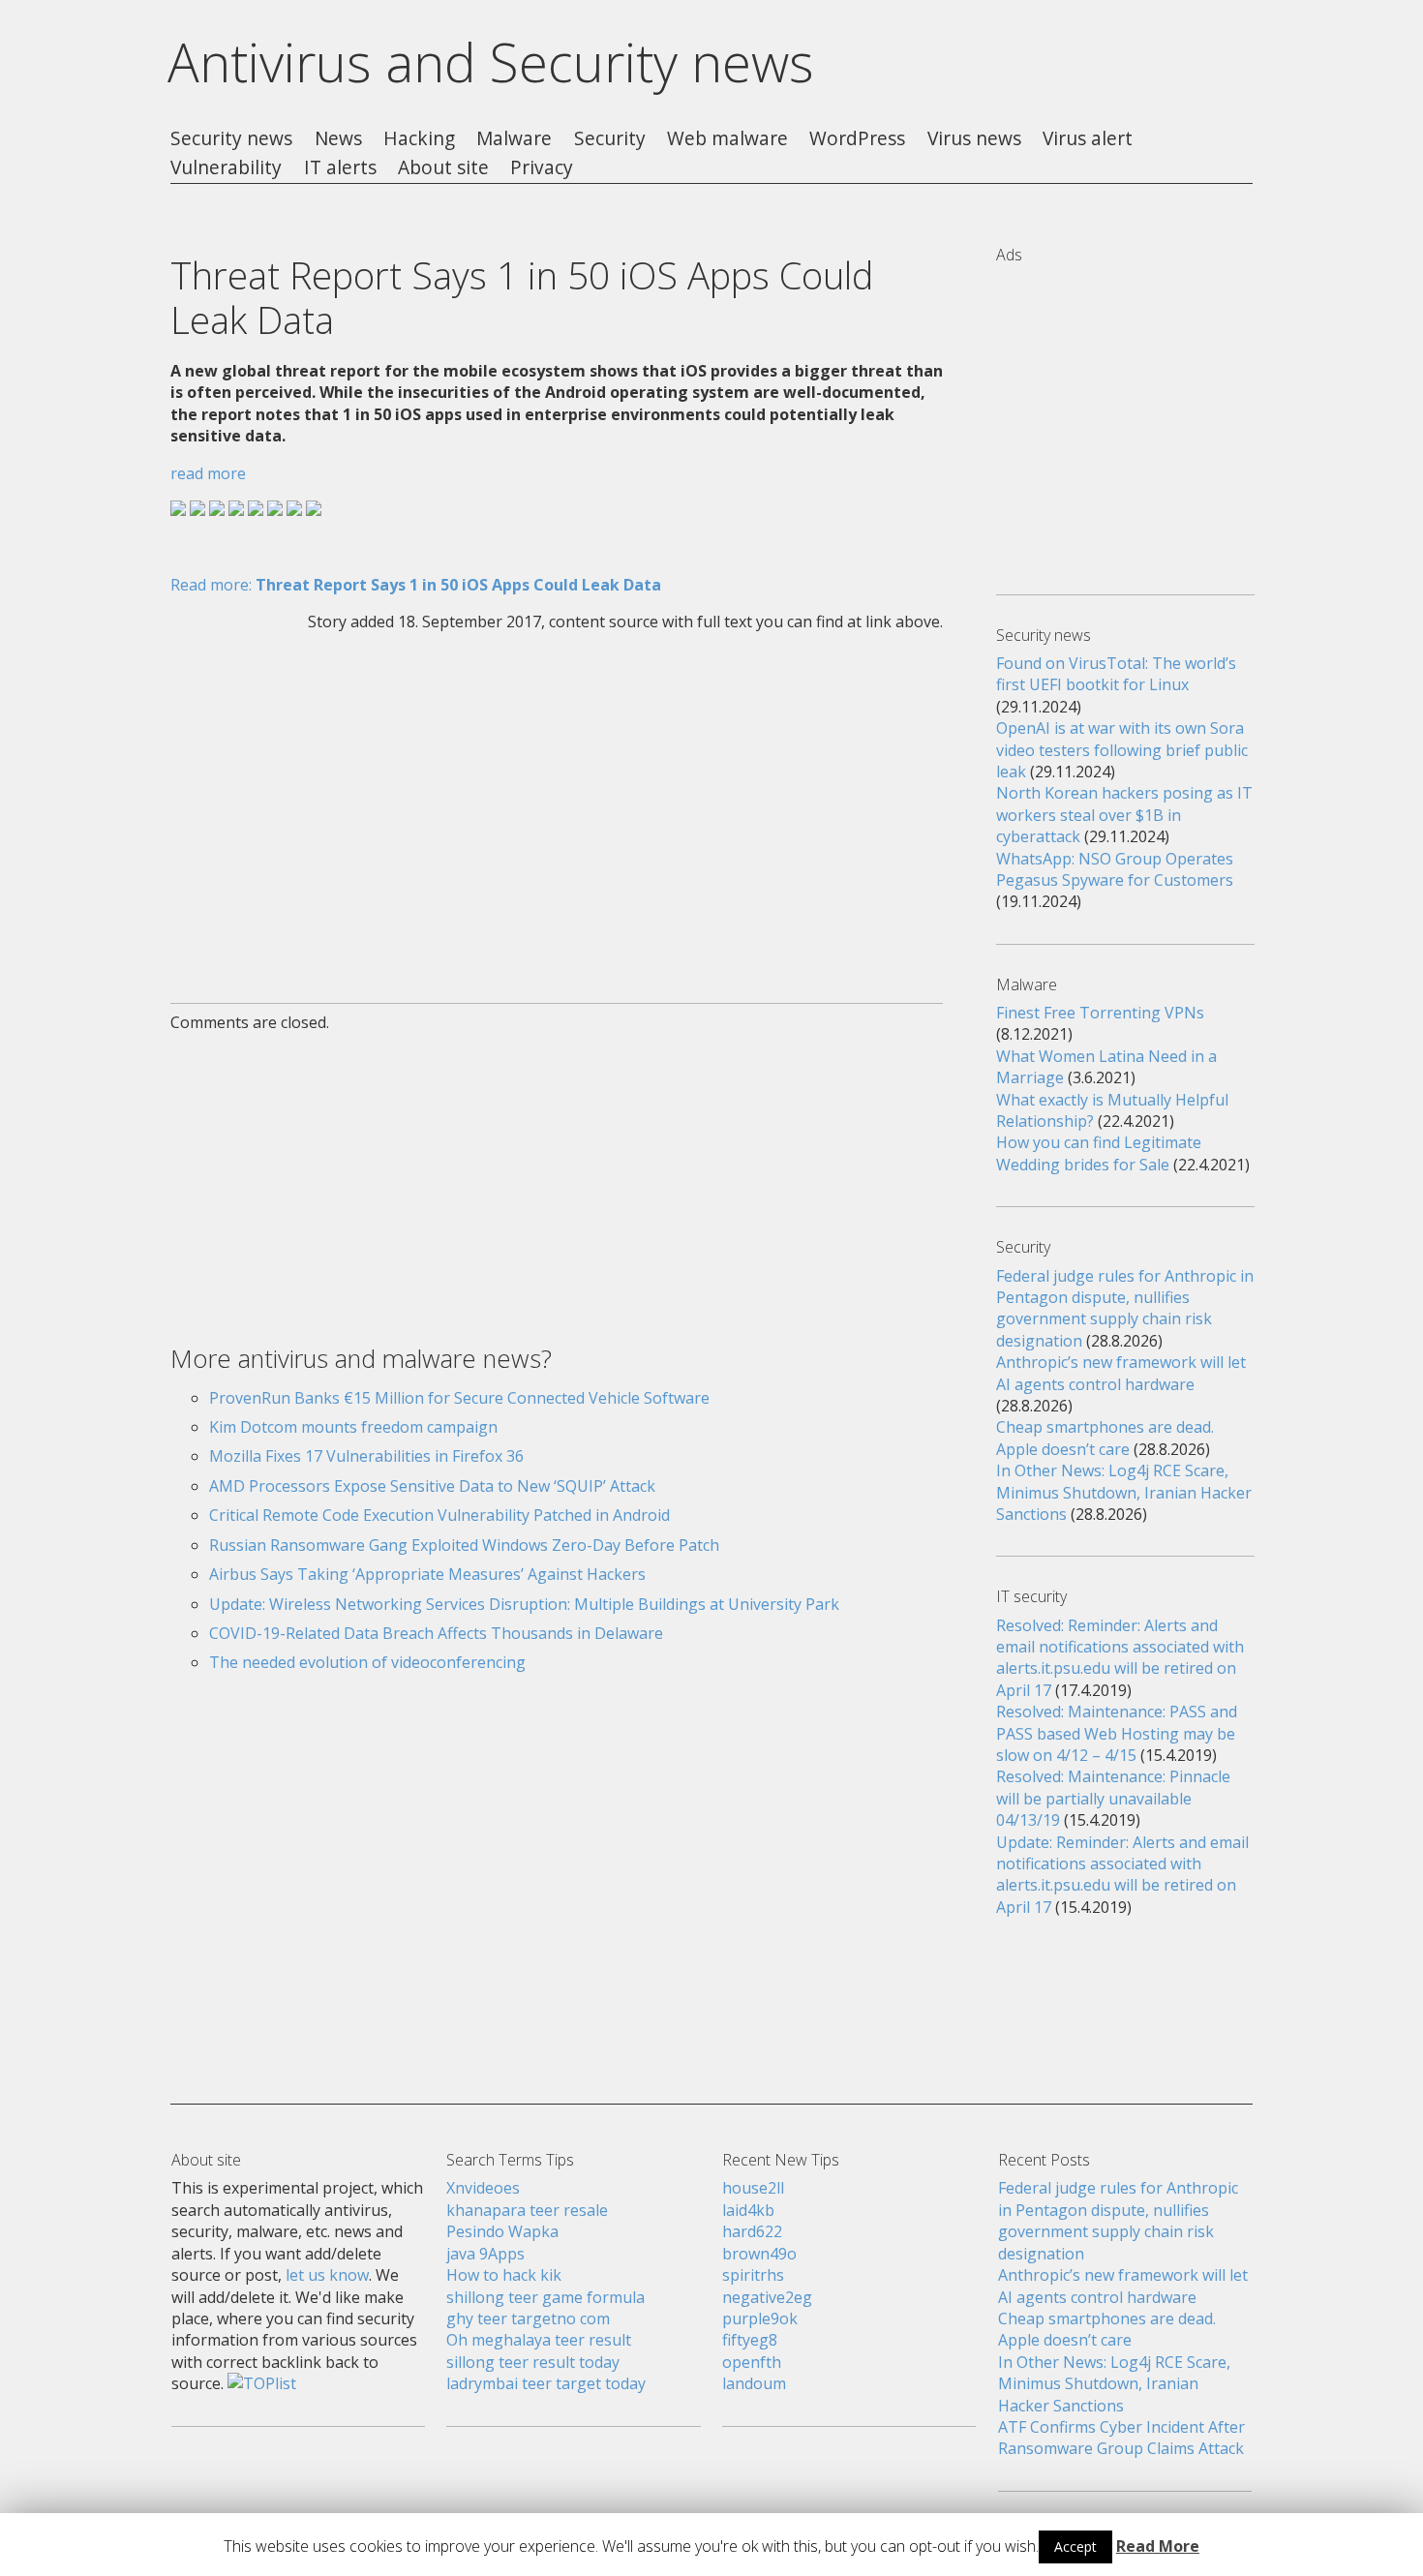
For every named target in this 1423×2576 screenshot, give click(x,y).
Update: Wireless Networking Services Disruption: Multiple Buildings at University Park (524, 1604)
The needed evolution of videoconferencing (367, 1662)
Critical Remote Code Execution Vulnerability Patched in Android (439, 1515)
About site (443, 168)
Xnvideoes (483, 2188)
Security (610, 139)
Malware (514, 139)
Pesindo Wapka (502, 2231)
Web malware (727, 139)
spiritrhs (753, 2275)
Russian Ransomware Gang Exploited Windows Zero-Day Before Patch (464, 1545)
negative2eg (767, 2297)
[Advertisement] (557, 805)
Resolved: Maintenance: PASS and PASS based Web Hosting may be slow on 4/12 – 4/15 (1117, 1733)
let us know (327, 2275)
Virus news (974, 139)
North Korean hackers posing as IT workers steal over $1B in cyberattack (1124, 815)
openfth (752, 2362)
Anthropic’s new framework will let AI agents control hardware (1121, 1373)
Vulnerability (226, 168)
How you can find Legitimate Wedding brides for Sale (1099, 1153)
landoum (754, 2383)
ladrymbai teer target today (546, 2383)
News (338, 139)
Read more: (416, 585)
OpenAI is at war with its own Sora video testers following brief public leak (1122, 750)
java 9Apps (485, 2254)
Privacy (542, 168)
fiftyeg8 (750, 2340)
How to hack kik (504, 2275)
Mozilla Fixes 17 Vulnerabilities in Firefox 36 (366, 1456)
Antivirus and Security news (491, 62)
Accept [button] (1075, 2546)
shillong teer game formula (545, 2297)
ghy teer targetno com (528, 2318)
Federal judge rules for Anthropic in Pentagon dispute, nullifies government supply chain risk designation (1125, 1308)
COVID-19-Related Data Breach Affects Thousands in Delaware (436, 1633)
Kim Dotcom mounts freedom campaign (353, 1427)
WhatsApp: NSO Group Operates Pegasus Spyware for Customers (1115, 869)
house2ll (753, 2188)
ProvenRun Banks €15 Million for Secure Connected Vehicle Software (459, 1398)
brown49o (759, 2254)
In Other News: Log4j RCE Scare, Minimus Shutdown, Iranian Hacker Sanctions (1124, 1492)
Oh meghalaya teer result (539, 2340)
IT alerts (340, 168)
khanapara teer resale (527, 2210)
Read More (1158, 2546)
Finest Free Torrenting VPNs (1100, 1013)
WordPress (857, 139)
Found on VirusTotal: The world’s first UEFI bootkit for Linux (1116, 674)
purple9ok (760, 2318)
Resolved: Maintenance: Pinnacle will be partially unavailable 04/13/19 (1113, 1798)
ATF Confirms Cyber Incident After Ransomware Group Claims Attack (1121, 2438)
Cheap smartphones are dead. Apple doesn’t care (1105, 1438)
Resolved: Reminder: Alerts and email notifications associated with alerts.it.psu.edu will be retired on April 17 (1120, 1658)
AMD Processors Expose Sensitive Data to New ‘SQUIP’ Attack (432, 1486)
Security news (231, 139)
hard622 (752, 2231)
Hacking (419, 139)
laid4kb (748, 2210)
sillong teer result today (533, 2362)
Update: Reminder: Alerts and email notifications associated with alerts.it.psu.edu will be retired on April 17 (1122, 1875)
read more (208, 473)
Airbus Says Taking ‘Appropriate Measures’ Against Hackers (427, 1574)
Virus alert (1088, 139)
